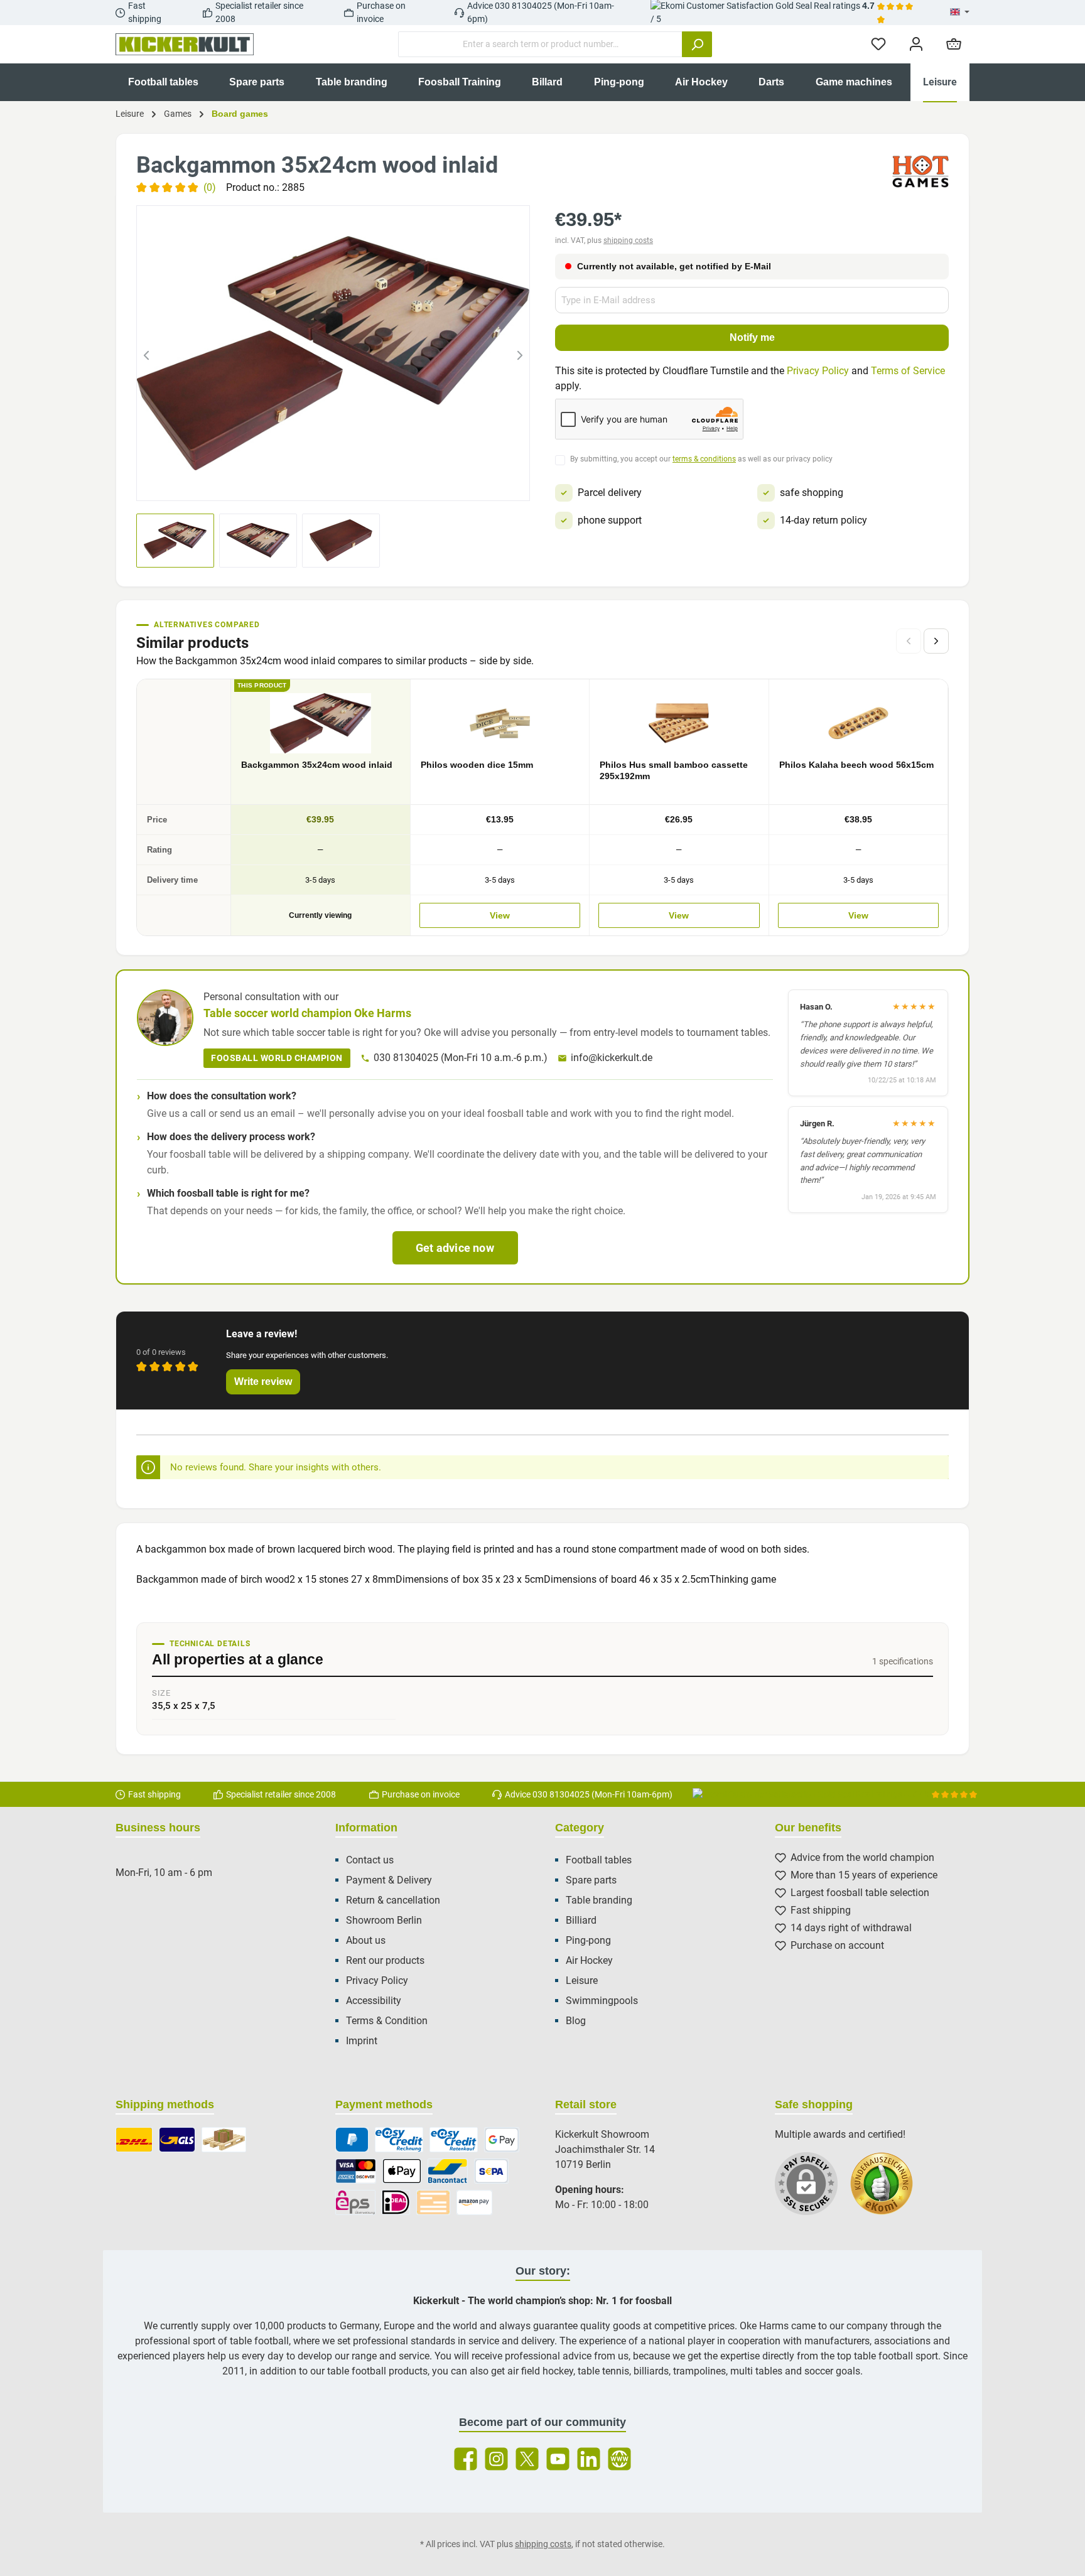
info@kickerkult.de (612, 1058)
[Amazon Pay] (474, 2202)
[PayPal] (352, 2140)
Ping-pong (588, 1940)
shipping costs (628, 240)
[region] (333, 353)
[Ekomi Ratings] (888, 2190)
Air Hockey (589, 1960)
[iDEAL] (396, 2202)
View (500, 915)
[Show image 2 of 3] (333, 483)
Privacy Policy (818, 371)
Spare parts (591, 1880)
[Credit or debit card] (356, 2171)
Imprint (362, 2041)
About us (366, 1940)
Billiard (581, 1920)
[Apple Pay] (402, 2171)
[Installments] (454, 2140)
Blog (576, 2021)
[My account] (916, 44)
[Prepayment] (433, 2202)
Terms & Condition (387, 2021)
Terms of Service (908, 371)
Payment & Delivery (389, 1880)
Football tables (599, 1860)
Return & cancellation (393, 1900)
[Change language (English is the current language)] (960, 13)
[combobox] (540, 44)
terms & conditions (704, 459)
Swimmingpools (602, 2001)
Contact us (370, 1860)
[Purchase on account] (399, 2140)
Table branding (599, 1900)
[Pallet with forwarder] (224, 2140)
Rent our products (385, 1960)
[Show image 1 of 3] (311, 483)
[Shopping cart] (954, 44)
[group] (333, 353)
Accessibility (374, 2001)
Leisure (582, 1981)
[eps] (355, 2202)
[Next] (520, 353)
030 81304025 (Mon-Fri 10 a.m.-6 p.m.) (461, 1058)
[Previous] (146, 353)
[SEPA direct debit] (492, 2171)
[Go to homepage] (185, 45)
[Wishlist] (878, 44)
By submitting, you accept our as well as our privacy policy (701, 459)
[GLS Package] (177, 2140)
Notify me (752, 337)
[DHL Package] (134, 2140)
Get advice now (455, 1248)
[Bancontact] (448, 2171)
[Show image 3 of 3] (356, 483)
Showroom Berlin (384, 1920)
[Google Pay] (502, 2140)
